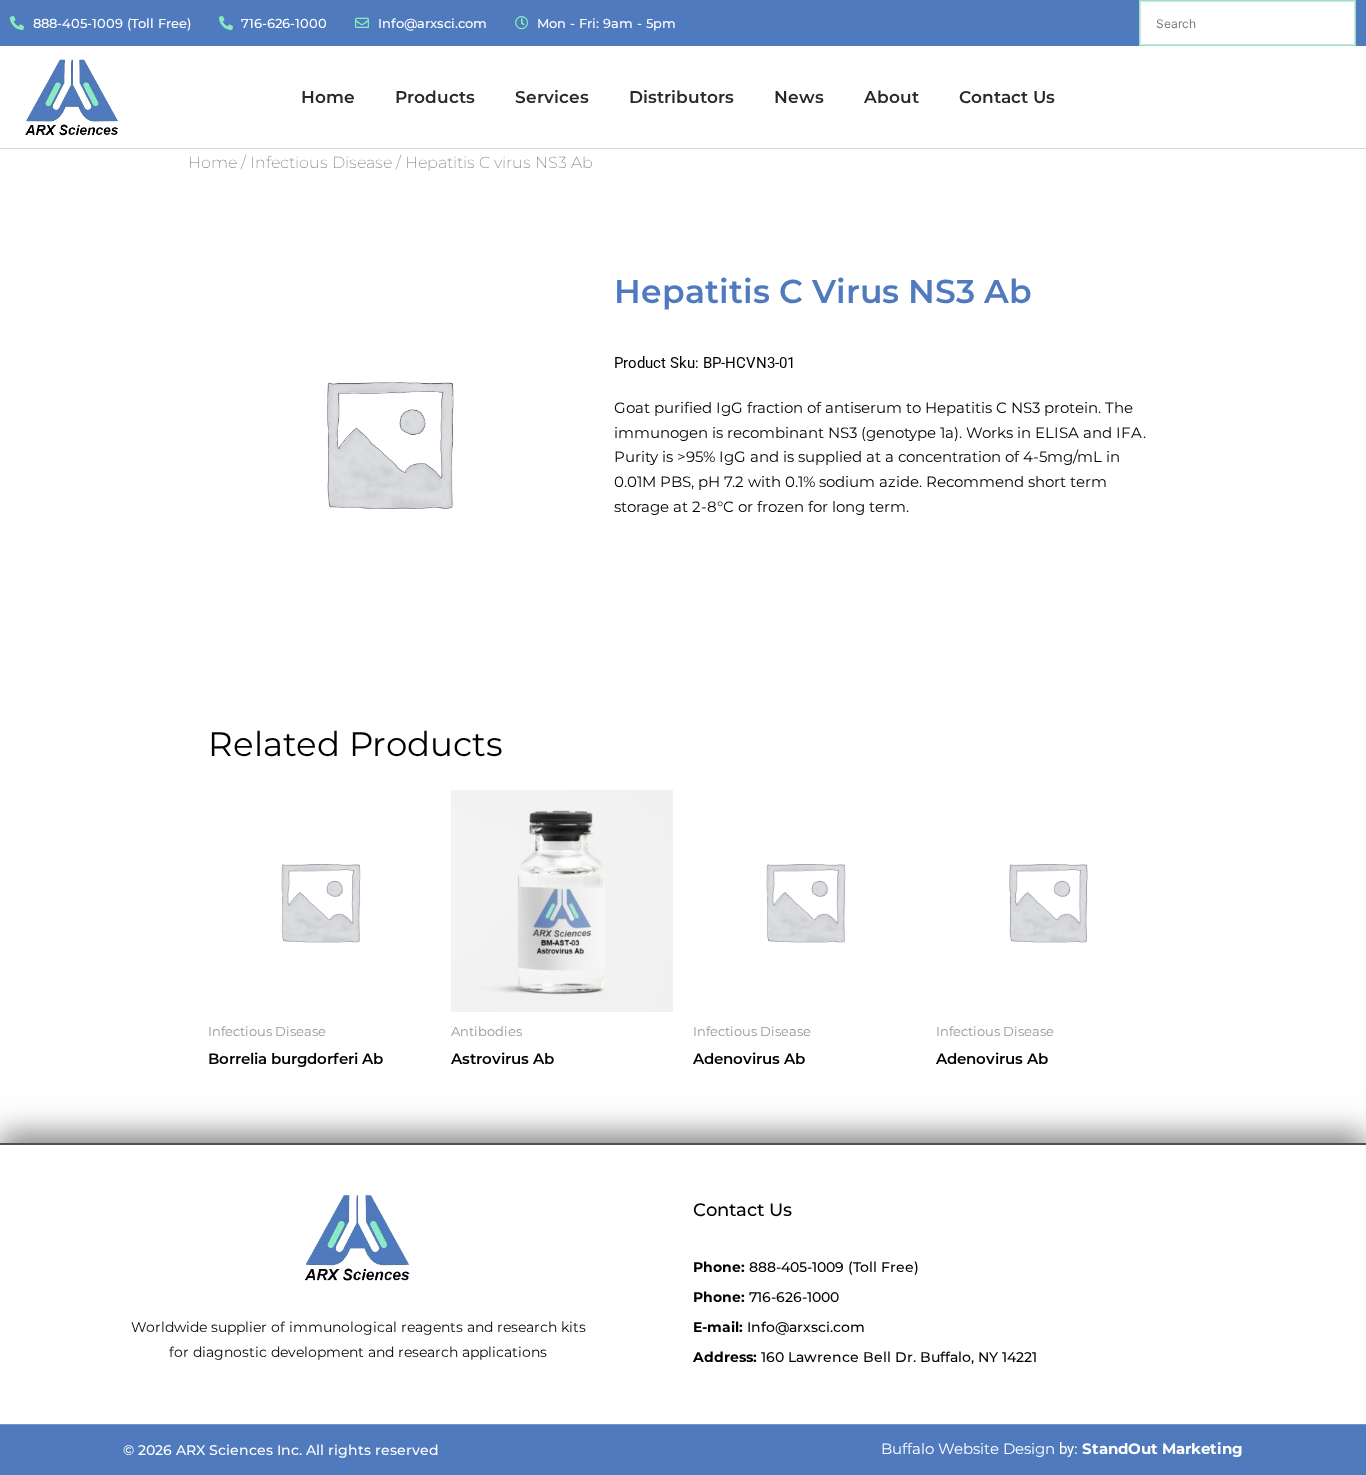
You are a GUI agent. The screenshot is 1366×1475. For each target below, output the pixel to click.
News (799, 97)
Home (328, 97)
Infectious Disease (321, 162)
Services (552, 97)
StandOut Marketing (1162, 1448)
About (891, 97)
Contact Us (1007, 97)
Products (435, 97)
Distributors (681, 97)
